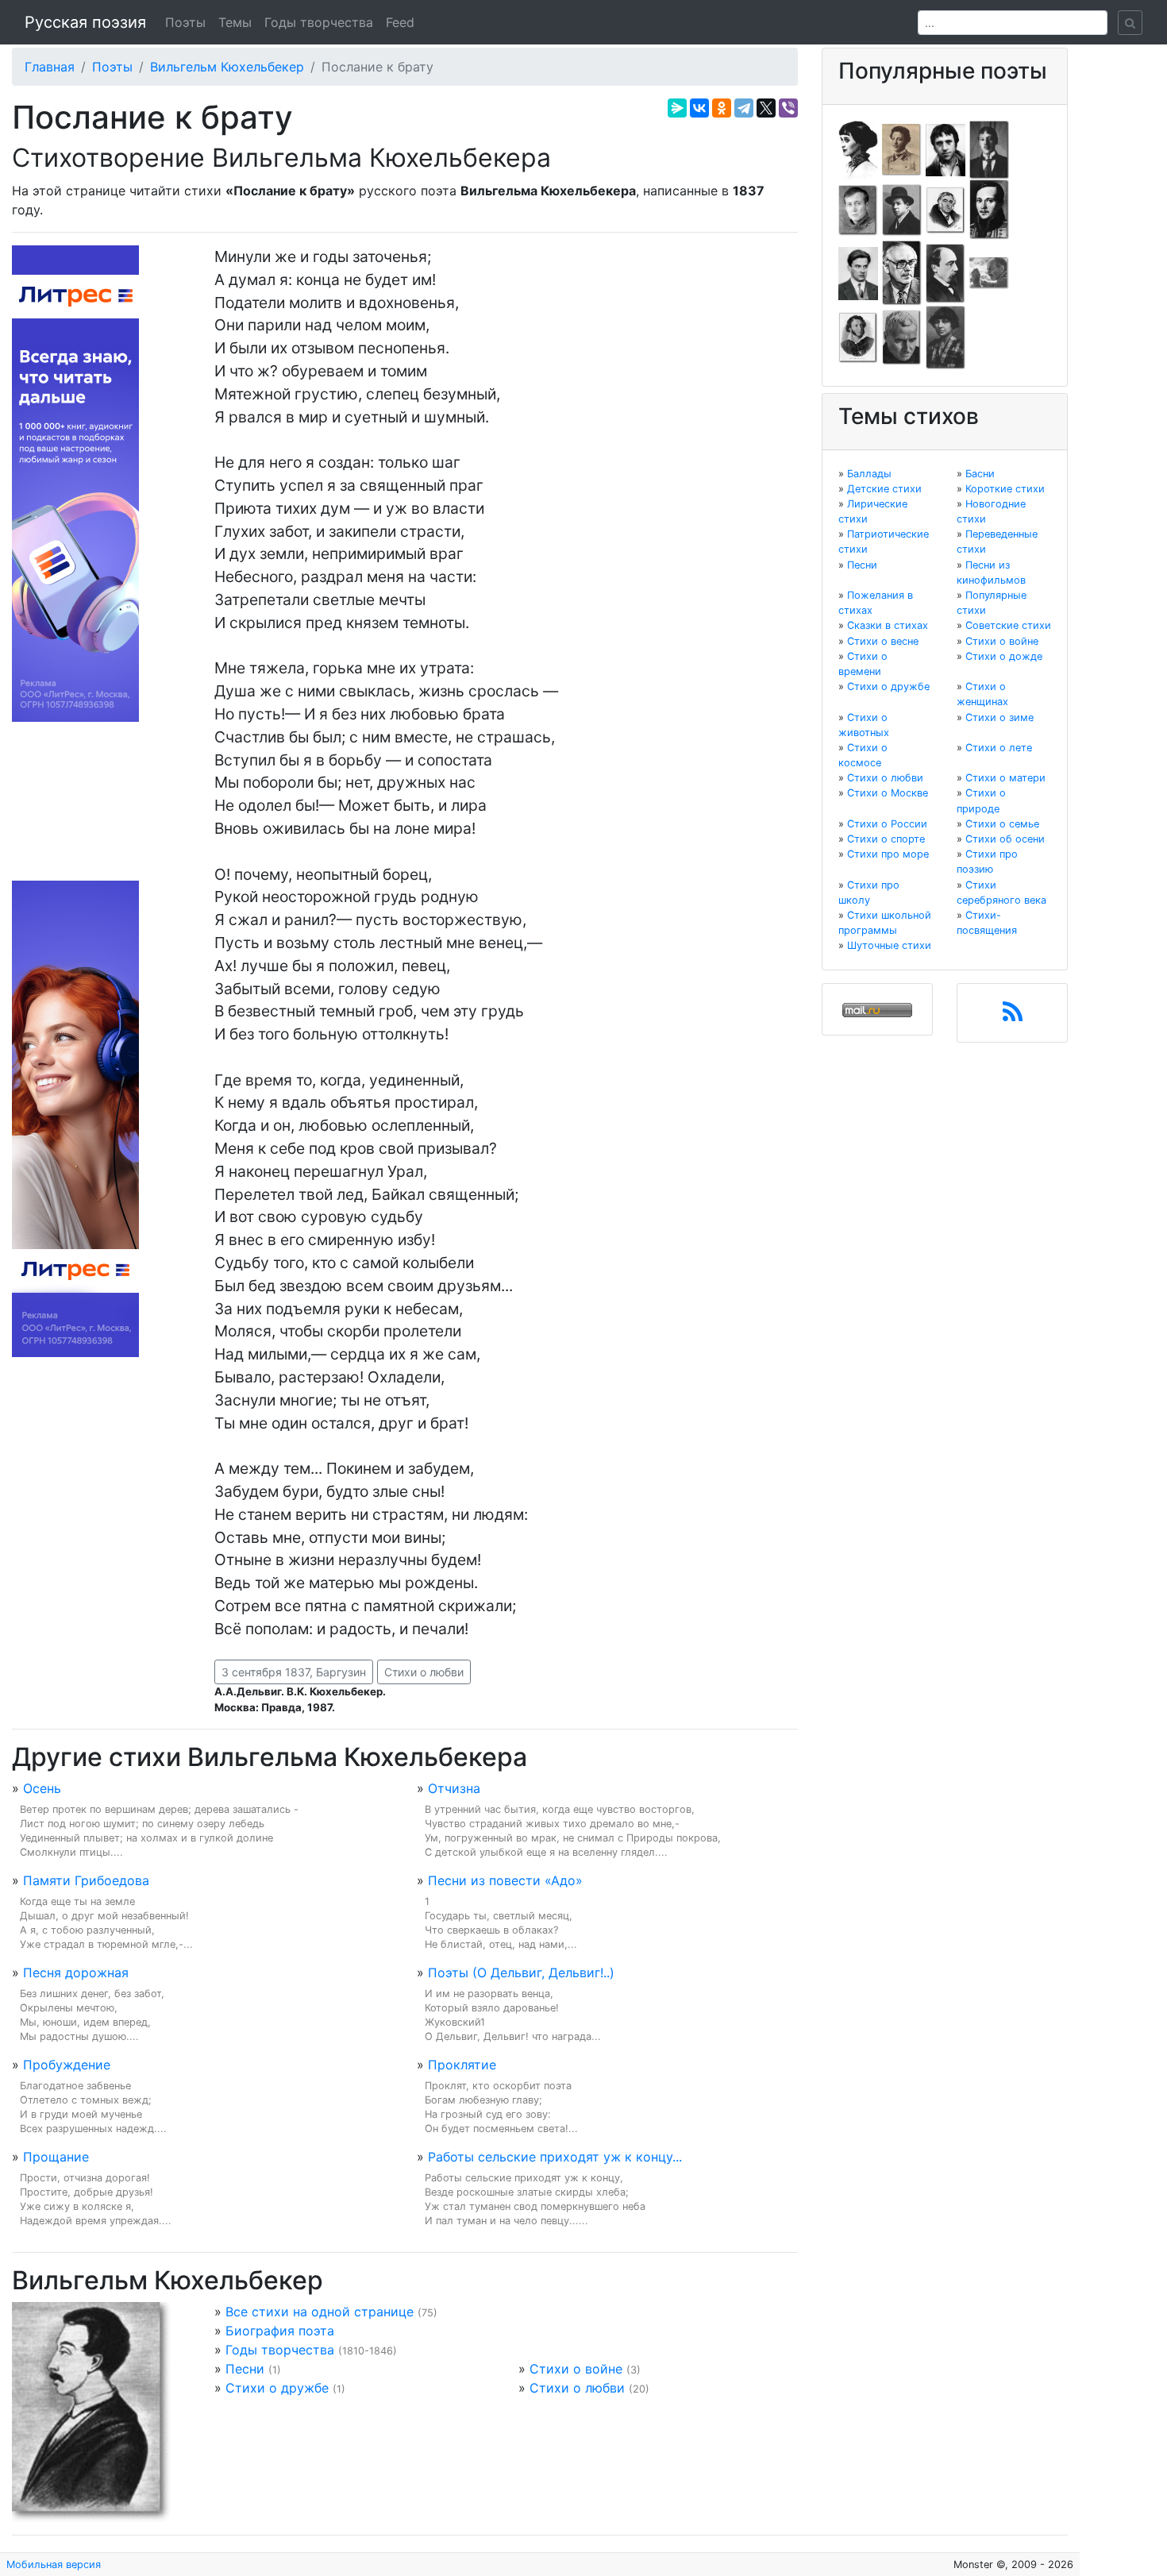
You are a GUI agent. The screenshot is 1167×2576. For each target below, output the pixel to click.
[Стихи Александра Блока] (902, 148)
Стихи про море (888, 854)
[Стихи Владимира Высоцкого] (946, 148)
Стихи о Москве (888, 793)
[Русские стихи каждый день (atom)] (1013, 1016)
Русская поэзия (85, 22)
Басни (980, 474)
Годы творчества (319, 22)
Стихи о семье (1002, 824)
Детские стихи (884, 489)
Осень (42, 1788)
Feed (400, 22)
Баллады (869, 474)
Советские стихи (1008, 625)
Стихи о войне (576, 2369)
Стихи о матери (1005, 778)
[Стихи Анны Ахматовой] (858, 148)
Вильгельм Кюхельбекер (227, 67)
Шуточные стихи (889, 945)
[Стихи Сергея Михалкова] (902, 272)
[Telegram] (744, 108)
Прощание (56, 2157)
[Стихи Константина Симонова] (902, 337)
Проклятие (462, 2065)
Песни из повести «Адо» (505, 1880)
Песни (245, 2369)
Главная (50, 67)
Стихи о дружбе (277, 2388)
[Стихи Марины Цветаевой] (946, 337)
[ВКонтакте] (699, 108)
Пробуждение (67, 2065)
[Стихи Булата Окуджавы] (989, 272)
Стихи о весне (883, 641)
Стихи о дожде (1004, 656)
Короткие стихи (1005, 489)
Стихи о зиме (999, 717)
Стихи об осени (1005, 839)
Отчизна (454, 1788)
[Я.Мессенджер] (677, 108)
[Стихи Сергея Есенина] (902, 209)
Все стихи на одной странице (320, 2312)
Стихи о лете (999, 748)
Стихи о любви (424, 1672)
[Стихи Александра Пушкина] (858, 337)
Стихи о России (887, 824)
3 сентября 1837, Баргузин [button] (294, 1672)
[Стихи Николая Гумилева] (989, 148)
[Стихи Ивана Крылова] (946, 209)
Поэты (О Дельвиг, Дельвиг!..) (521, 1972)
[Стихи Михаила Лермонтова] (989, 209)
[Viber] (788, 108)
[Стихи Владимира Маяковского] (858, 272)
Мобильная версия (54, 2564)
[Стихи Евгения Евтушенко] (858, 209)
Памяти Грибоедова (86, 1880)
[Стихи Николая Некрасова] (946, 272)
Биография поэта (280, 2331)
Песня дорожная (76, 1972)
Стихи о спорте (886, 839)
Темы (235, 22)
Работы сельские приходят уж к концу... (555, 2157)
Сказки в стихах (888, 625)
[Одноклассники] (722, 108)
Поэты (185, 22)
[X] (766, 108)
